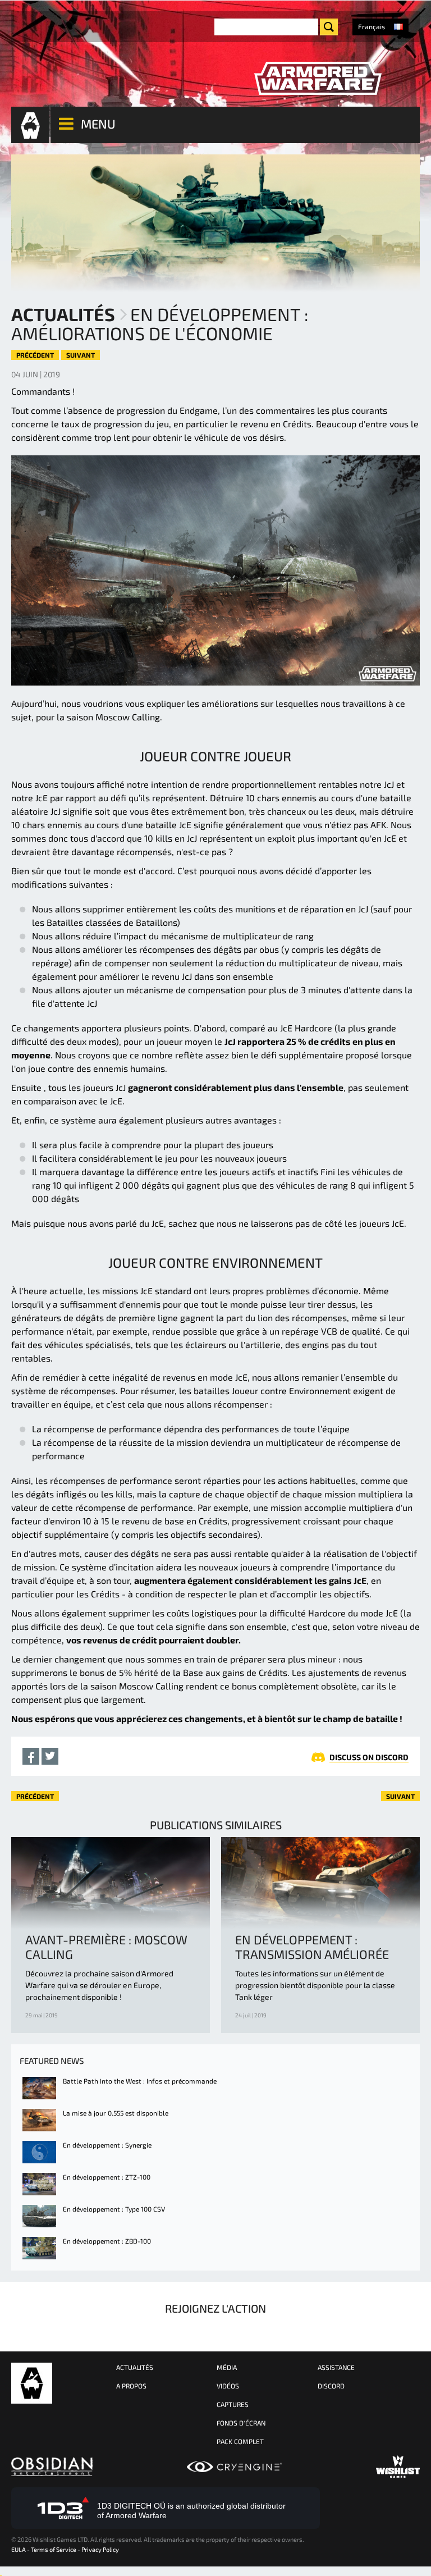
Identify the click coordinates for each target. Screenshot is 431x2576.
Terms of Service (54, 2549)
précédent (35, 355)
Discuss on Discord (369, 1757)
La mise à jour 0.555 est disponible (116, 2113)
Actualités (63, 314)
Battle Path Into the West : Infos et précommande (140, 2081)
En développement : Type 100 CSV (114, 2209)
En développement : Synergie (107, 2145)
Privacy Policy (100, 2549)
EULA (19, 2549)
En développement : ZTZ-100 (107, 2177)
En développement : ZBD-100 (107, 2241)
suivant (81, 355)
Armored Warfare (32, 2383)
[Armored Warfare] (318, 79)
